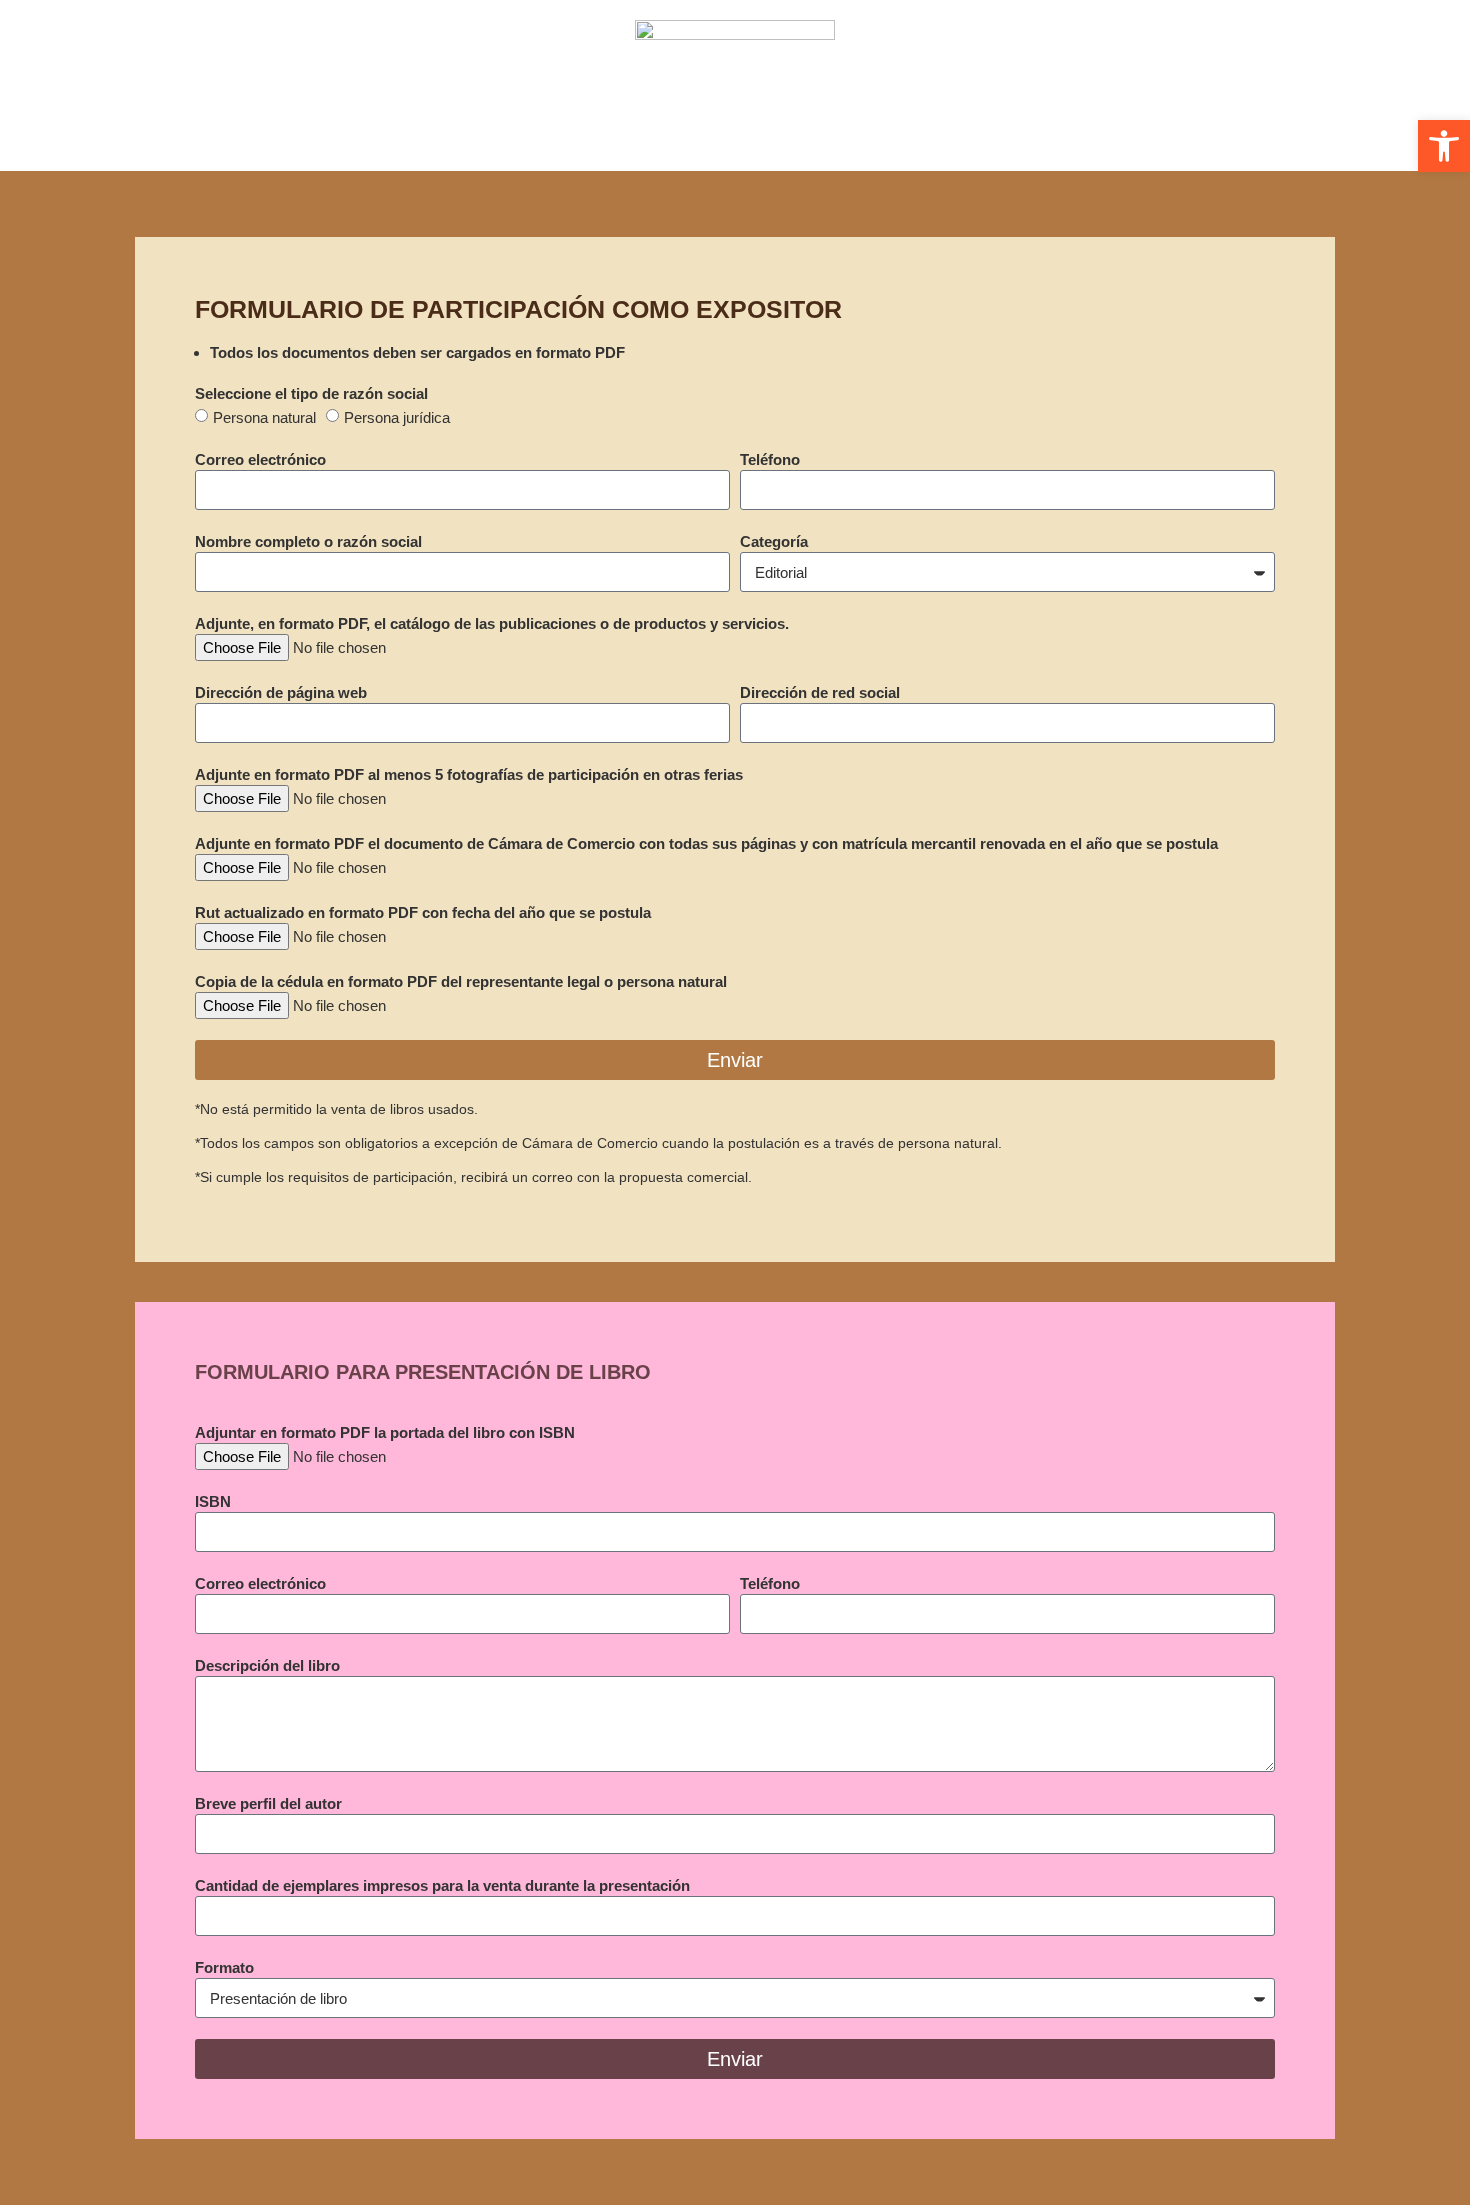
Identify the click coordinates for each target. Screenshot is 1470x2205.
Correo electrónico (260, 459)
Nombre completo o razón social (308, 541)
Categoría (774, 541)
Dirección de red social (820, 692)
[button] (1444, 146)
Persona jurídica (397, 417)
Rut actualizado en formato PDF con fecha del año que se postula (423, 912)
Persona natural (264, 417)
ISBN (213, 1501)
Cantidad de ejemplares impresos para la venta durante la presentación (442, 1885)
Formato (224, 1967)
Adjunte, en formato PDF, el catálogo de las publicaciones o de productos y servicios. (492, 623)
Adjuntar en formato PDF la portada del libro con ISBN (385, 1432)
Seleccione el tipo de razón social (311, 393)
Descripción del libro (267, 1665)
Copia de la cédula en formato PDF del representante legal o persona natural (461, 981)
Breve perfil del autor (268, 1803)
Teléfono (770, 459)
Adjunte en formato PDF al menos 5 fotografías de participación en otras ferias (469, 774)
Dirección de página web (281, 692)
